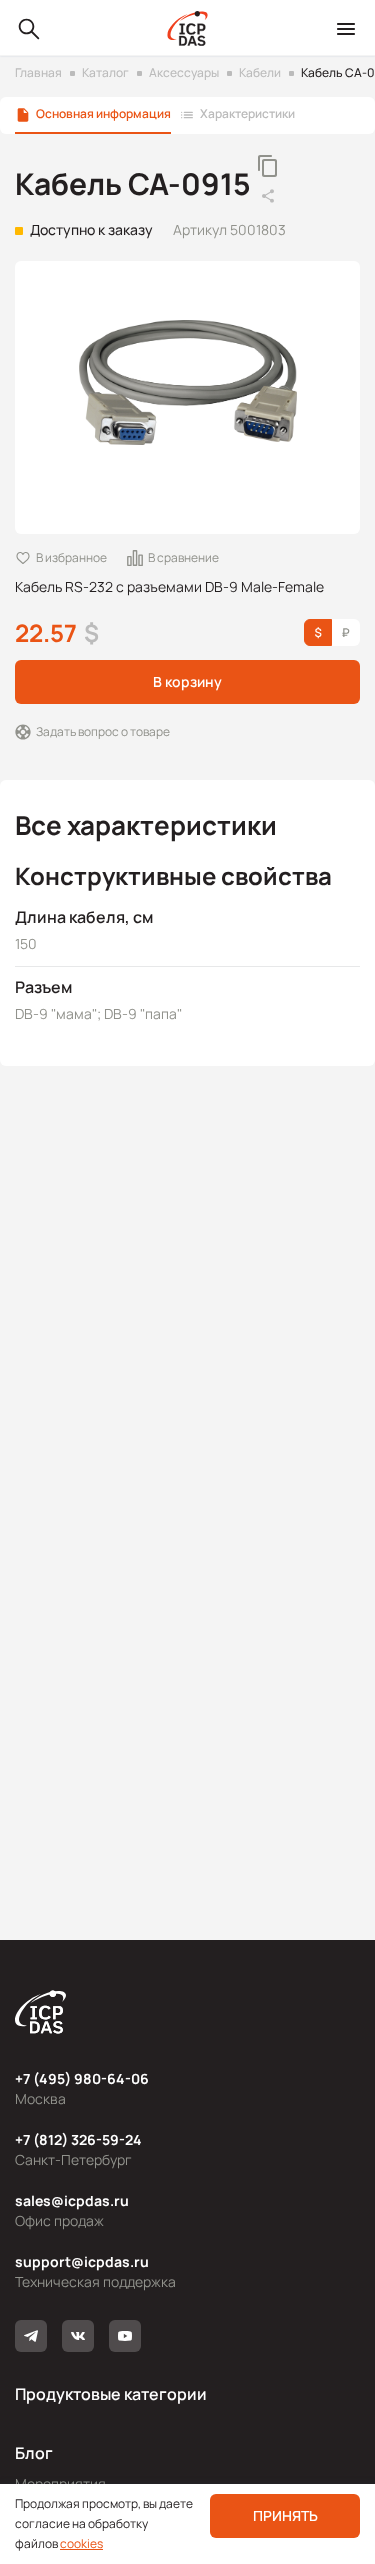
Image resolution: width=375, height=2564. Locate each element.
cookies (81, 2543)
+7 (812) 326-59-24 (78, 2139)
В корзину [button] (187, 681)
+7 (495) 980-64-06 (82, 2078)
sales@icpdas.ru (72, 2200)
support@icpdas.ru (82, 2261)
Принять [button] (285, 2515)
